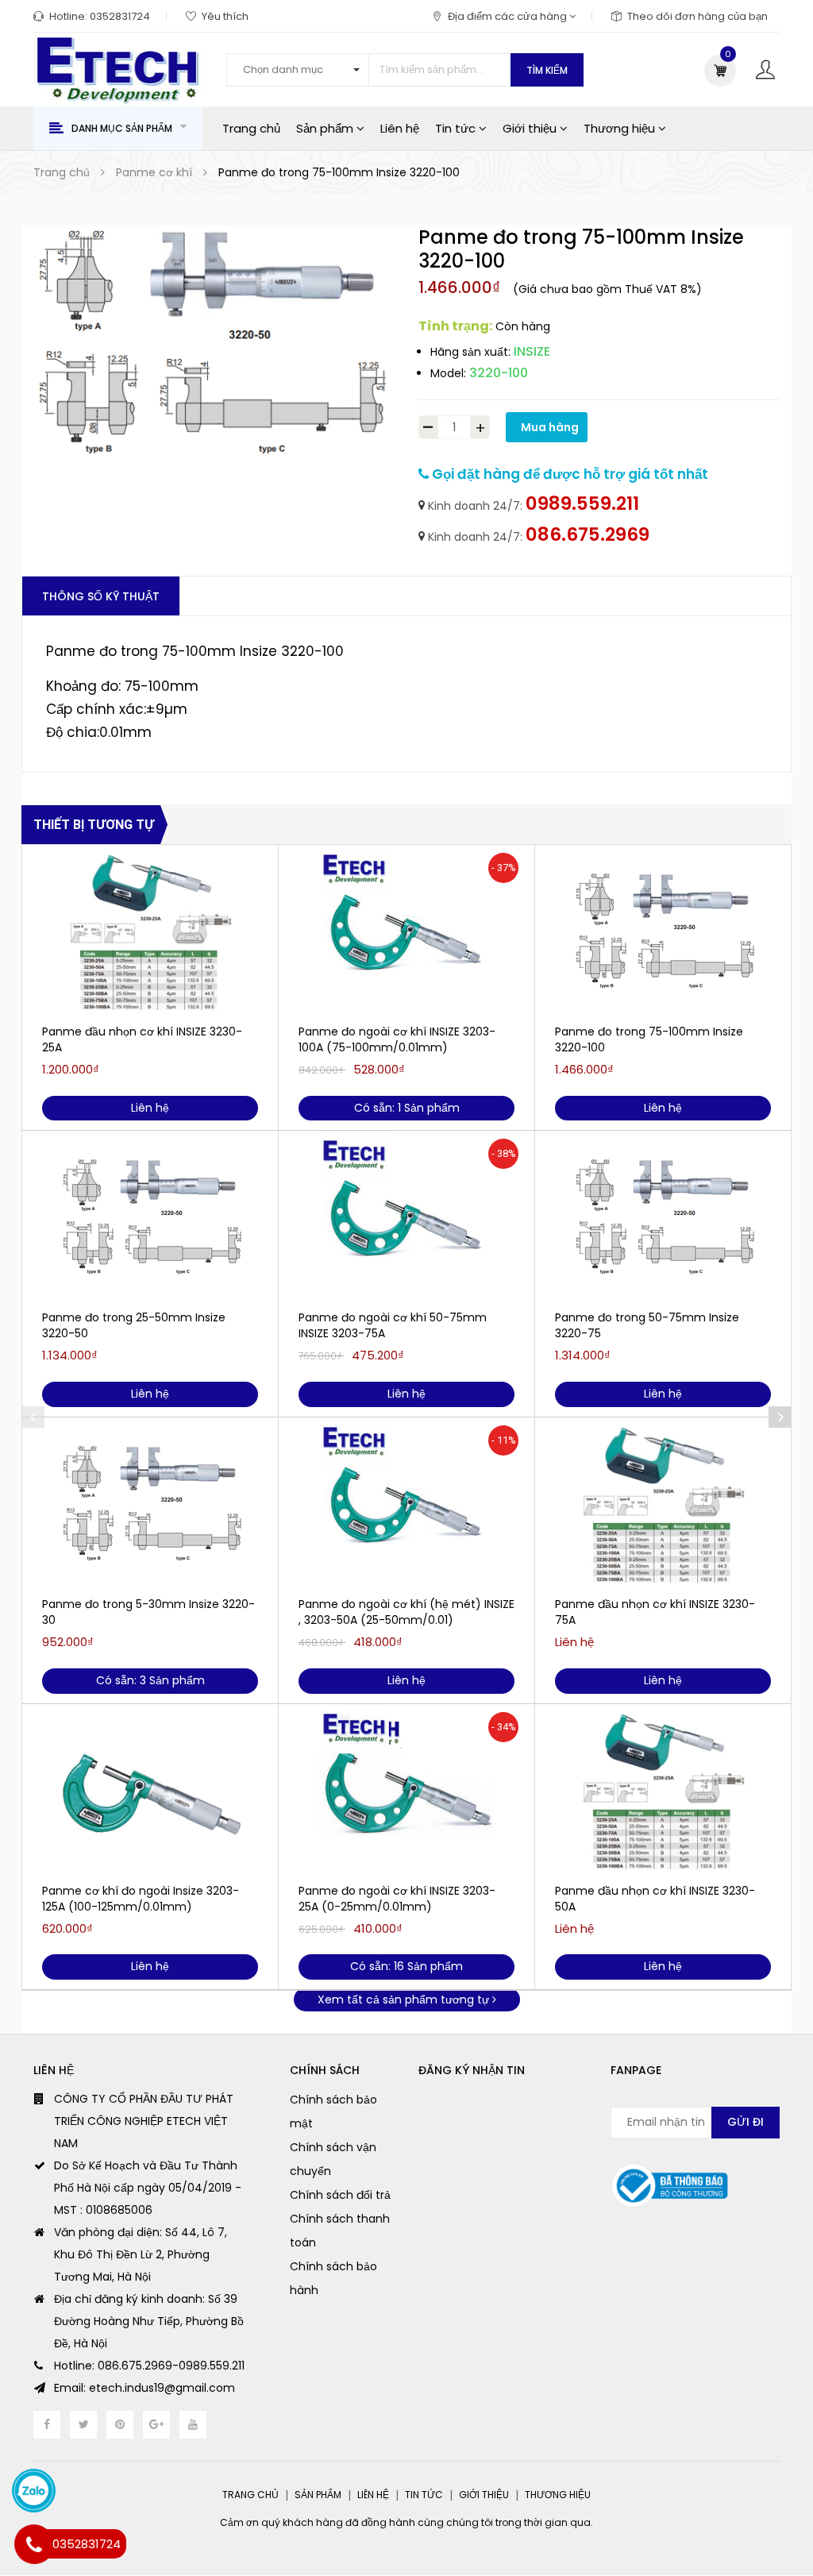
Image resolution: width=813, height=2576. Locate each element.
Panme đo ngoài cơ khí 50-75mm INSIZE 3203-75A (393, 1325)
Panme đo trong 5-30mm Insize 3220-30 (148, 1612)
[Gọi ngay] (34, 2544)
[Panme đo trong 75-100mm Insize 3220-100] (663, 932)
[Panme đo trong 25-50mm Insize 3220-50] (150, 1218)
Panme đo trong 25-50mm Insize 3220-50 (134, 1325)
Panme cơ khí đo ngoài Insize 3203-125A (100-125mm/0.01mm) (141, 1899)
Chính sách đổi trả (340, 2195)
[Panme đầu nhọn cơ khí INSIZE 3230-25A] (150, 932)
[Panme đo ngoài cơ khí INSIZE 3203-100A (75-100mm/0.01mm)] (406, 932)
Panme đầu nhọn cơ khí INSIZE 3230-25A (142, 1039)
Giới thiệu (531, 128)
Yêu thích (225, 16)
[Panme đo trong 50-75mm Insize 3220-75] (663, 1218)
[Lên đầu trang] (781, 2524)
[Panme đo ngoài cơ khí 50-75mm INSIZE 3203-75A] (406, 1218)
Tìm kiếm (547, 70)
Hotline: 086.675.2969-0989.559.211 (149, 2366)
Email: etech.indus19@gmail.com (144, 2388)
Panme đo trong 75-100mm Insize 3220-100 (649, 1039)
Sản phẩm (326, 128)
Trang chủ (251, 128)
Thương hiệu (621, 128)
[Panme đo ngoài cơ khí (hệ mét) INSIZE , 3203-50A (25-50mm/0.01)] (406, 1505)
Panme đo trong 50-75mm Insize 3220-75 (647, 1325)
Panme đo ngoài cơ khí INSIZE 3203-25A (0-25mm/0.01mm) (397, 1899)
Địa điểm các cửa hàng (509, 16)
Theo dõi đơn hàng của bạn (697, 16)
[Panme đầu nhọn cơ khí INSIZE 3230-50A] (663, 1791)
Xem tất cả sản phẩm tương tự (405, 1999)
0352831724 (120, 16)
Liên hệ (400, 128)
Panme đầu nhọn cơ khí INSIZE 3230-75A (655, 1612)
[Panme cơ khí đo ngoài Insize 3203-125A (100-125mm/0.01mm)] (150, 1791)
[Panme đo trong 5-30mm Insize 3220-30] (150, 1505)
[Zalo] (34, 2491)
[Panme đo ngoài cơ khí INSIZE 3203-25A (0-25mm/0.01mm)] (406, 1791)
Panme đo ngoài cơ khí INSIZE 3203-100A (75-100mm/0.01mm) (397, 1039)
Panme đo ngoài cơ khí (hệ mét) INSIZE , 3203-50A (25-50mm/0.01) (406, 1612)
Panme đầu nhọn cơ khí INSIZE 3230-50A (655, 1899)
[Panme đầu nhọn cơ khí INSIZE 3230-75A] (663, 1505)
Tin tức (457, 128)
